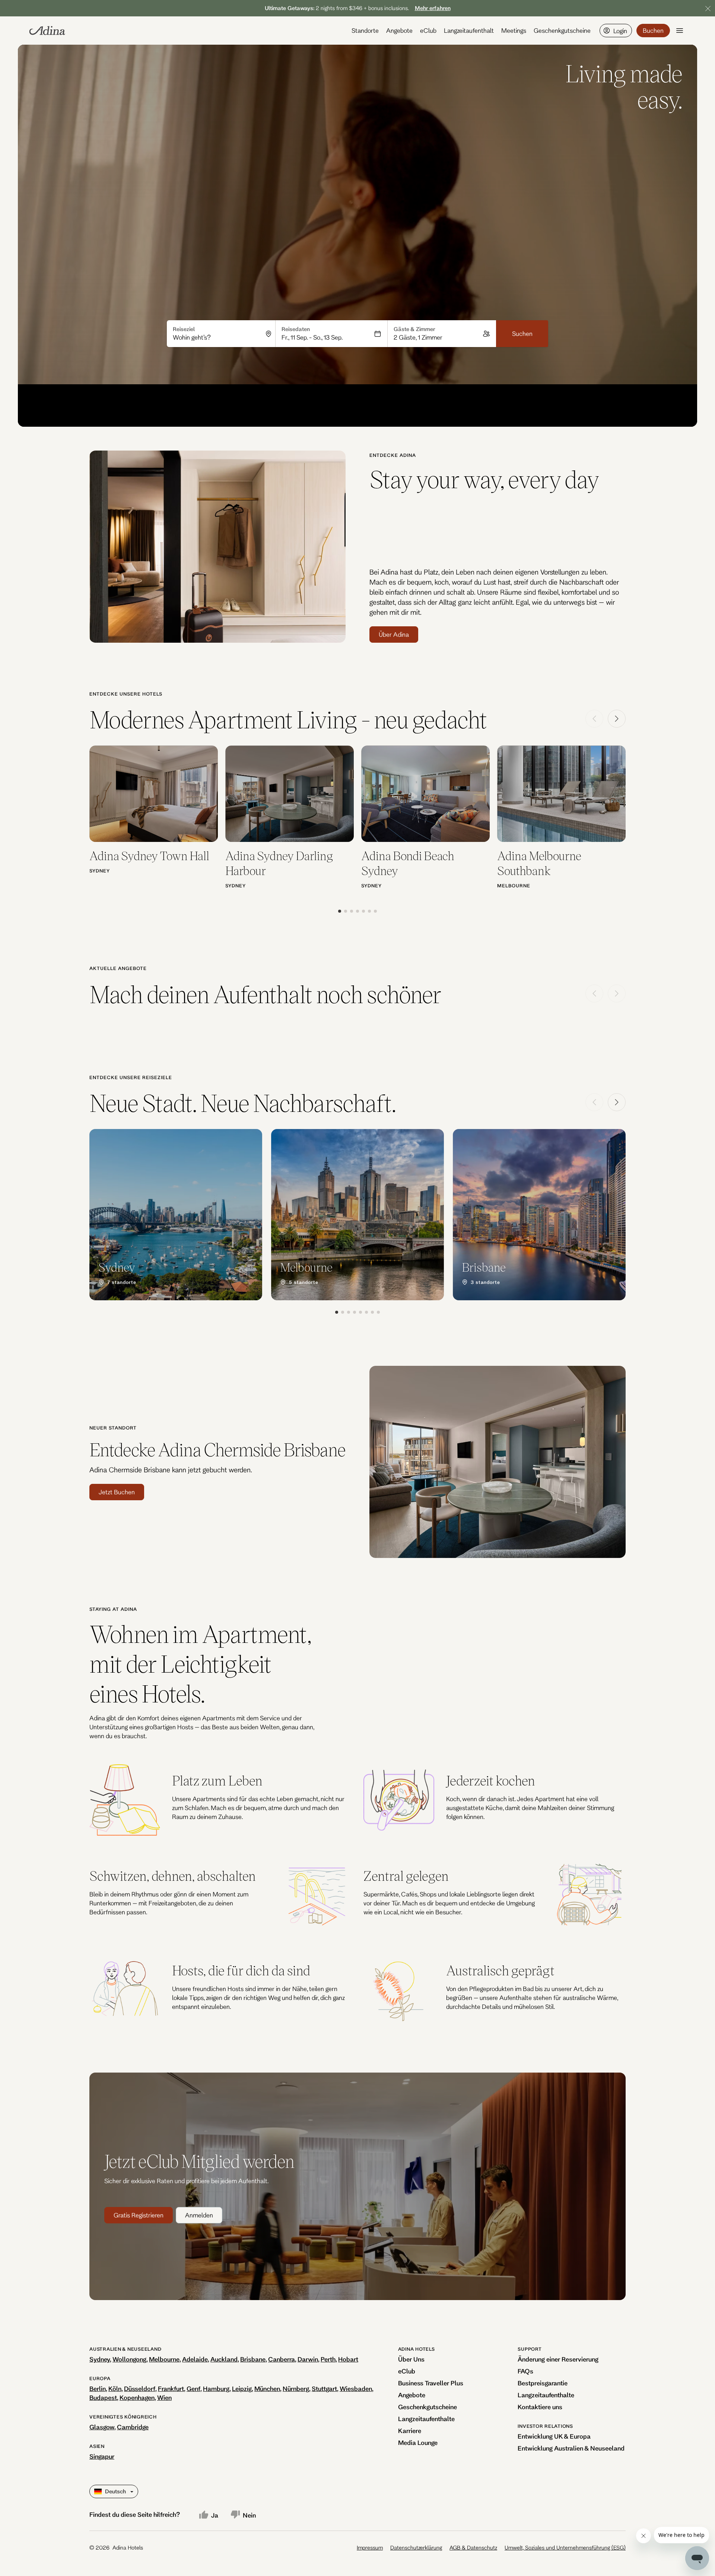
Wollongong (129, 2359)
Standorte (365, 30)
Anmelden (199, 2215)
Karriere (410, 2431)
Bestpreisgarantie (543, 2383)
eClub (428, 30)
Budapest (103, 2397)
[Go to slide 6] (369, 911)
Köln (115, 2389)
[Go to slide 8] (378, 1312)
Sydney (100, 2359)
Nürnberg (296, 2389)
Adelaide (195, 2359)
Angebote (399, 30)
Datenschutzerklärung (416, 2548)
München (267, 2389)
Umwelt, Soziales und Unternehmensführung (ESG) (565, 2548)
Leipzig (242, 2389)
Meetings (514, 30)
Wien (164, 2397)
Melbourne (164, 2359)
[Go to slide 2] (346, 911)
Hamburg (216, 2389)
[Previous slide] (594, 719)
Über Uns (411, 2359)
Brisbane (253, 2359)
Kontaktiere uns (540, 2407)
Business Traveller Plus (431, 2383)
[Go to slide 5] (363, 911)
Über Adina (394, 634)
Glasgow (102, 2427)
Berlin (98, 2389)
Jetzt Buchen (117, 1492)
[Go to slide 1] (340, 911)
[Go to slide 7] (375, 911)
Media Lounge (418, 2443)
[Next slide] (617, 719)
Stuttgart (324, 2389)
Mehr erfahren (433, 8)
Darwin (308, 2359)
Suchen (522, 333)
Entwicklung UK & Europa (554, 2436)
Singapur (102, 2456)
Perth (328, 2359)
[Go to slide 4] (357, 911)
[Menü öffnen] (680, 31)
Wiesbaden (356, 2389)
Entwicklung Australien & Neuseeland (571, 2448)
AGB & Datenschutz (473, 2548)
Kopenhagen (137, 2397)
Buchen (653, 30)
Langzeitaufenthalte (426, 2419)
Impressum (370, 2548)
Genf (193, 2389)
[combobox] (217, 337)
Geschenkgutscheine (562, 30)
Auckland (224, 2359)
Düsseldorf (140, 2389)
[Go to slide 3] (352, 911)
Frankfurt (171, 2389)
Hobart (348, 2359)
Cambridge (133, 2427)
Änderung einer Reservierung (558, 2359)
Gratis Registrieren (139, 2215)
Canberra (282, 2359)
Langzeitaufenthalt (469, 30)
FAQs (525, 2371)
